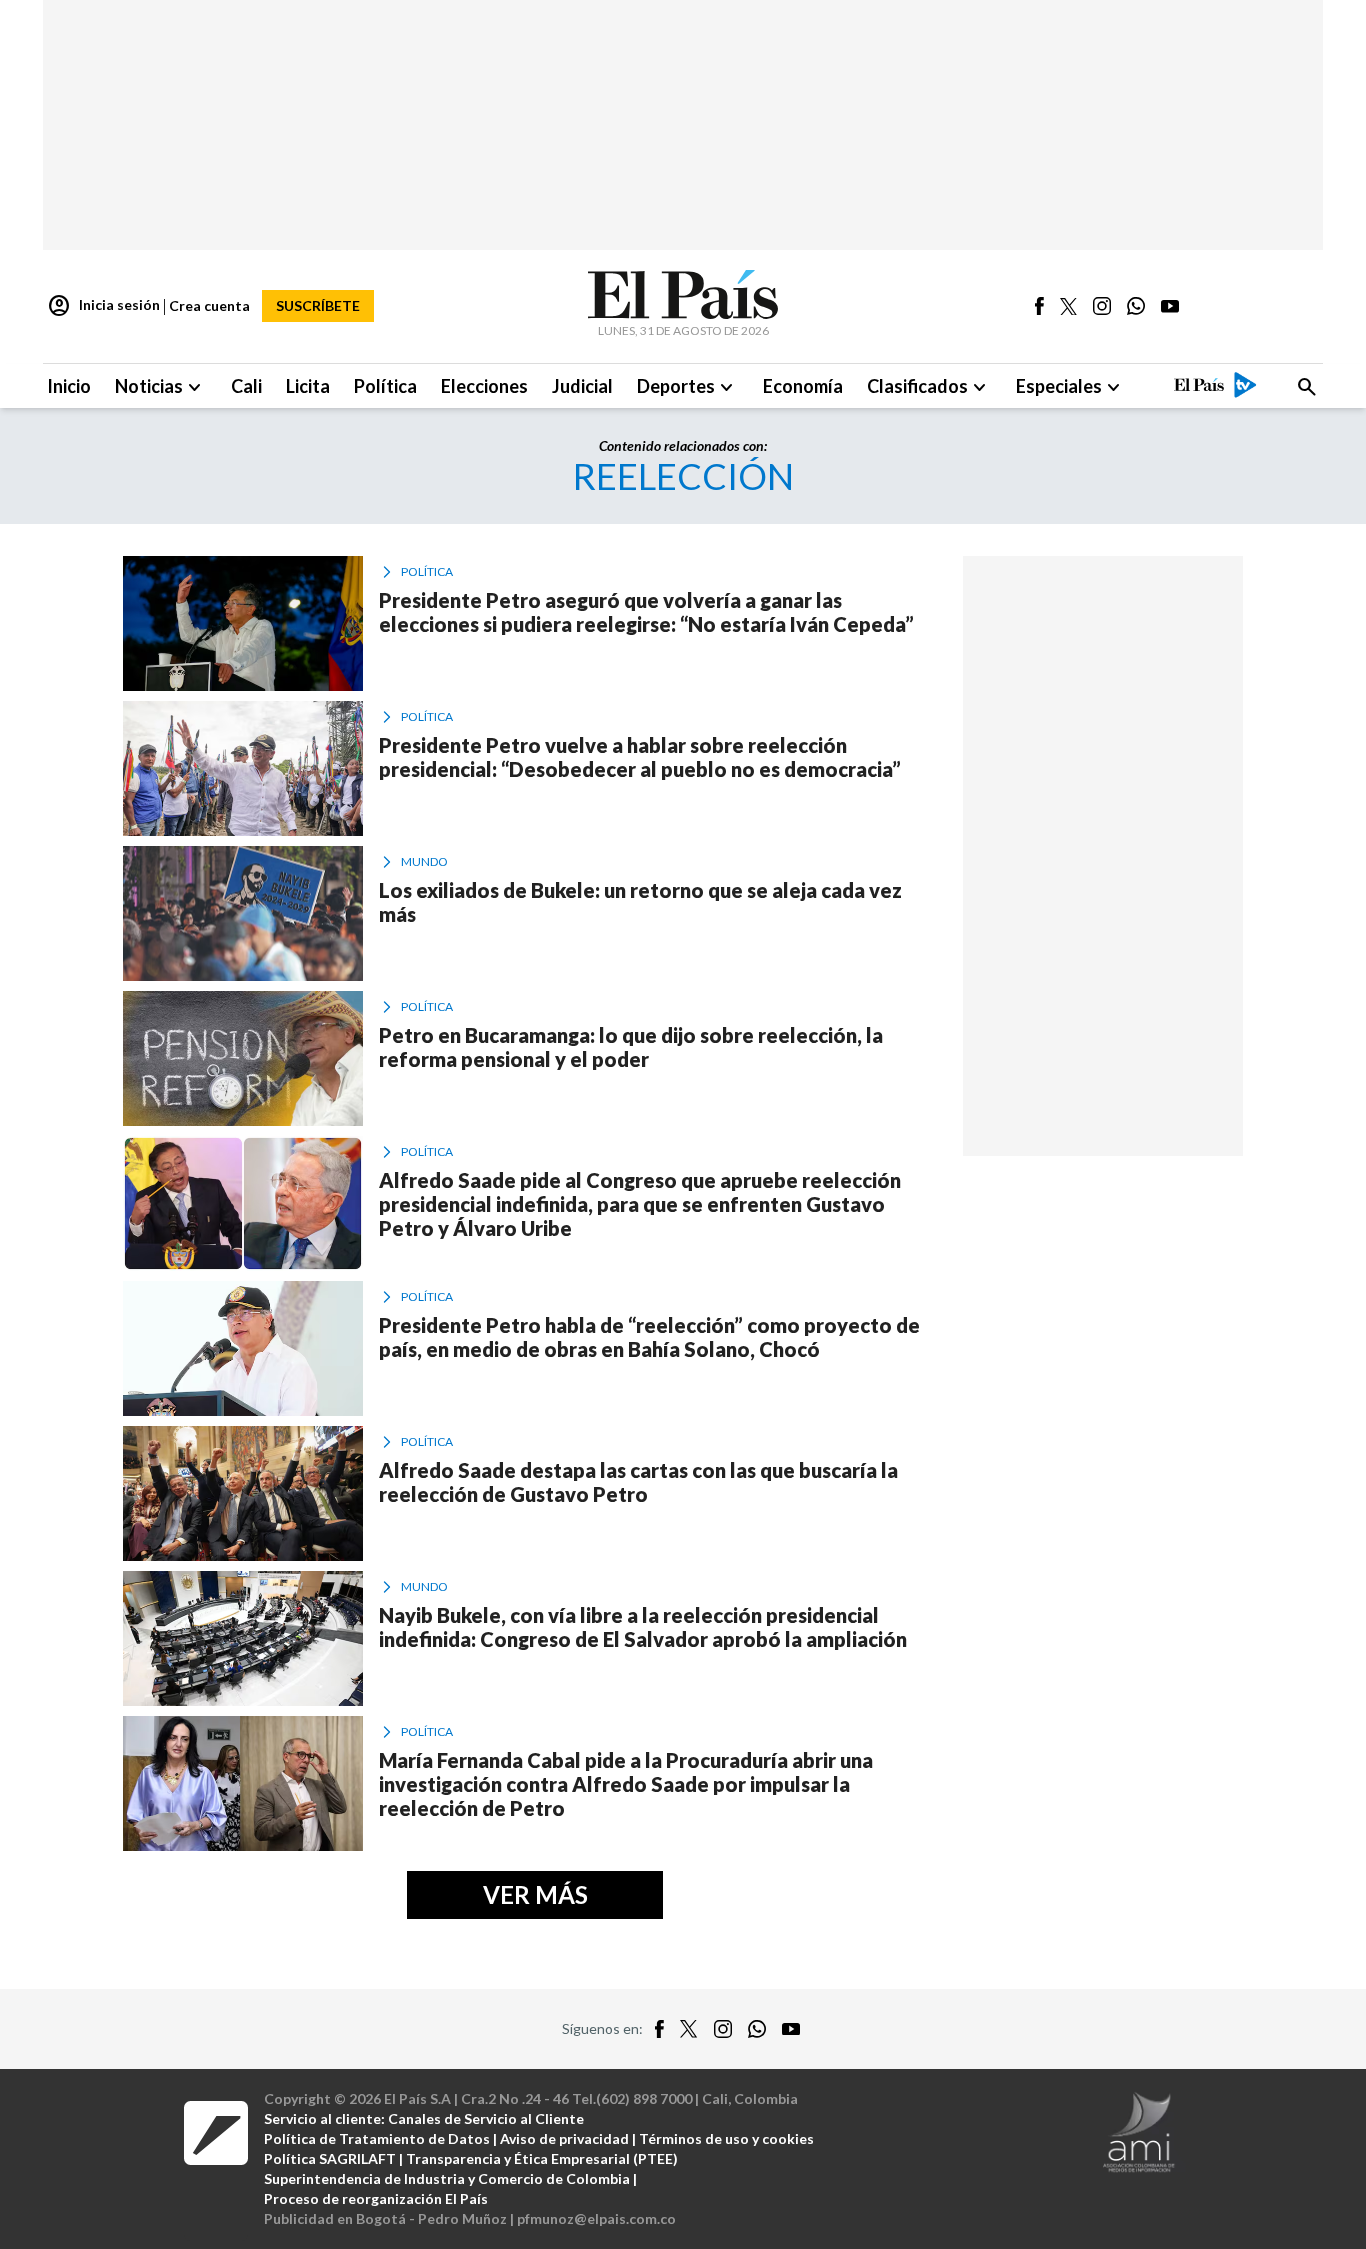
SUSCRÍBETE (318, 305)
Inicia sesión (103, 306)
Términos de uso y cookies (726, 2138)
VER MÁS (535, 1894)
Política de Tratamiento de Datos (377, 2138)
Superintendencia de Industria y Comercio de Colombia (447, 2178)
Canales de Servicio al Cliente (486, 2118)
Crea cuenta (209, 305)
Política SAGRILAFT (330, 2158)
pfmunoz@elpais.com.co (596, 2218)
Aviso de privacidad (564, 2138)
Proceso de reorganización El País (376, 2198)
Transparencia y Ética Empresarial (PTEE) (542, 2158)
